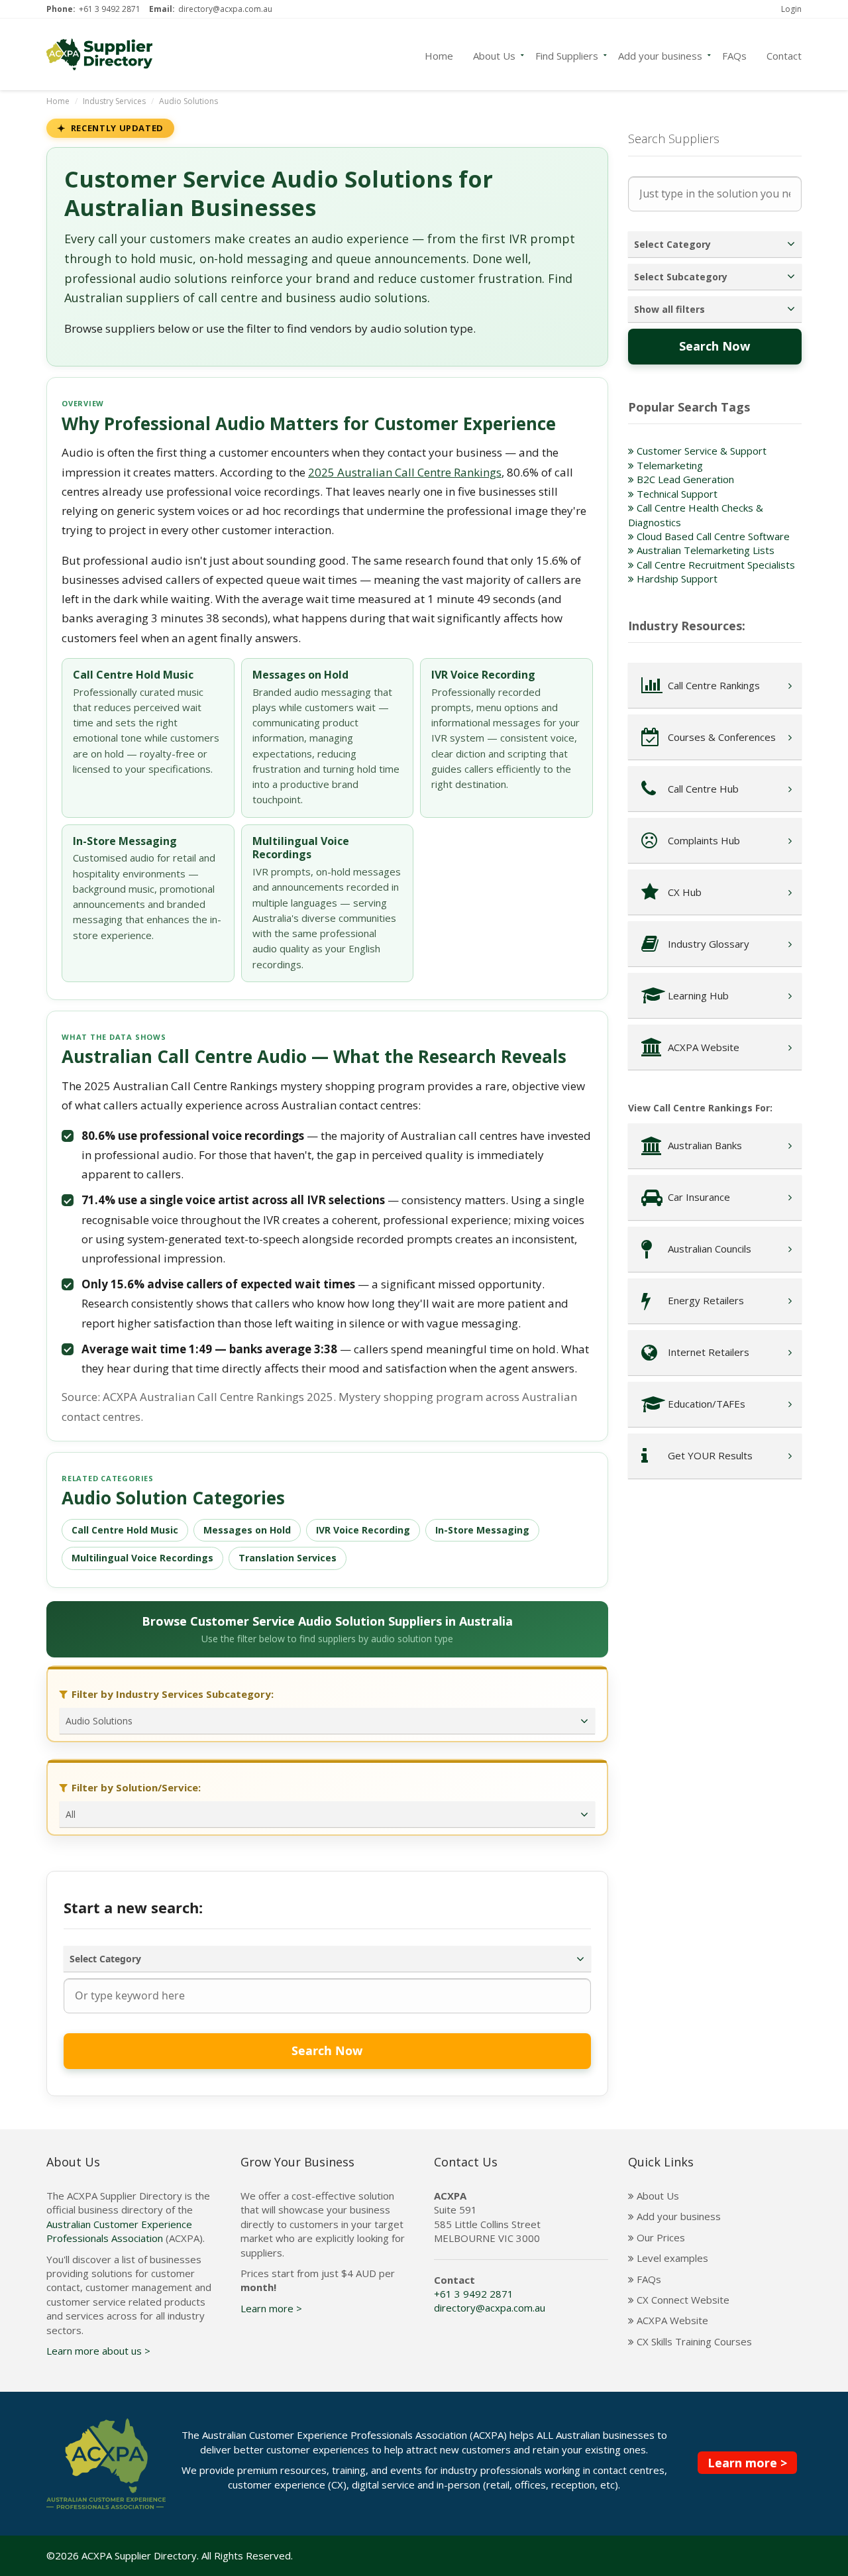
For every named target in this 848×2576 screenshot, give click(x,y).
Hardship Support (676, 579)
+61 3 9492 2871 (110, 9)
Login (791, 9)
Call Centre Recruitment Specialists (715, 565)
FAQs (734, 54)
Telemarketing (668, 465)
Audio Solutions (188, 101)
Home (439, 54)
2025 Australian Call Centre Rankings (405, 472)
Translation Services (288, 1558)
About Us (494, 54)
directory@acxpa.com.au (225, 9)
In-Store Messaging (482, 1530)
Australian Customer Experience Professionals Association (119, 2231)
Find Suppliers (567, 54)
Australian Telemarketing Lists (704, 550)
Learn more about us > (98, 2351)
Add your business (660, 54)
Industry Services (114, 101)
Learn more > (271, 2308)
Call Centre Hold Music (125, 1530)
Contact (784, 54)
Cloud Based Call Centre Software (712, 536)
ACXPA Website (671, 2320)
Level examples (671, 2258)
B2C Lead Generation (684, 479)
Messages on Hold (247, 1530)
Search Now (327, 2050)
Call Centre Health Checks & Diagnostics (696, 515)
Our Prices (660, 2237)
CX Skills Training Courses (693, 2341)
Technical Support (676, 494)
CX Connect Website (682, 2300)
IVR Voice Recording (363, 1530)
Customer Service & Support (700, 451)
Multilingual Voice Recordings (142, 1558)
